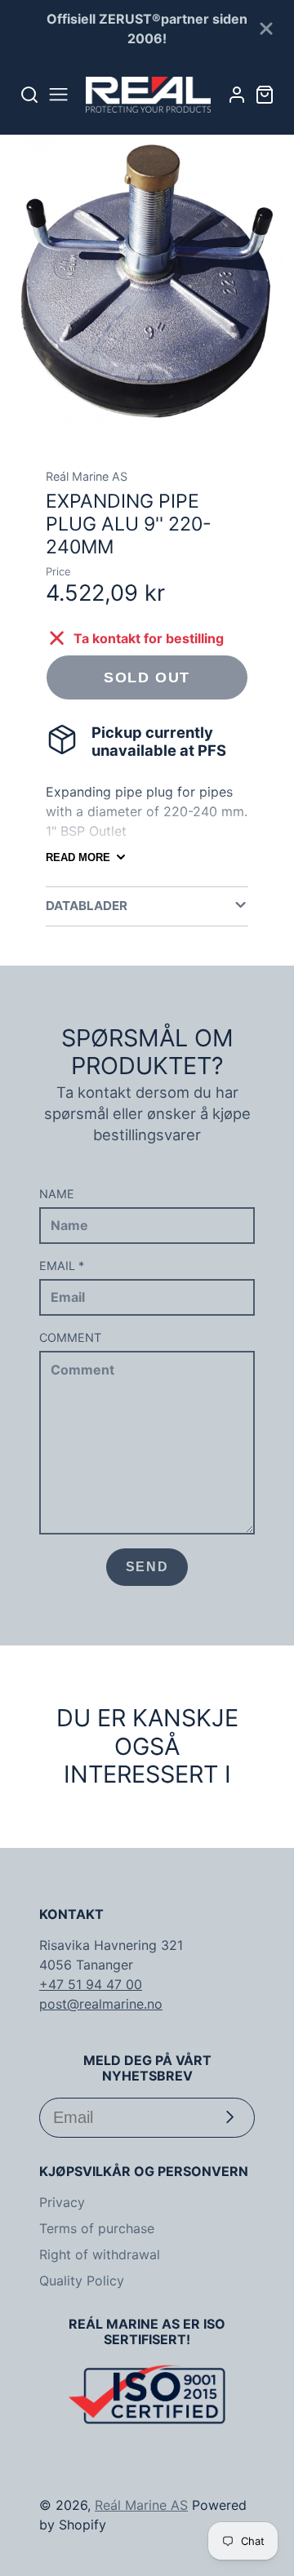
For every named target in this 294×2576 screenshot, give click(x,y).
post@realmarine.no (101, 2004)
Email (62, 1266)
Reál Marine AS (141, 2505)
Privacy (62, 2202)
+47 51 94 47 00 (91, 1984)
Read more (78, 857)
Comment (70, 1337)
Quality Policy (82, 2281)
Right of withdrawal (100, 2254)
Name (57, 1194)
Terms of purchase (97, 2228)
